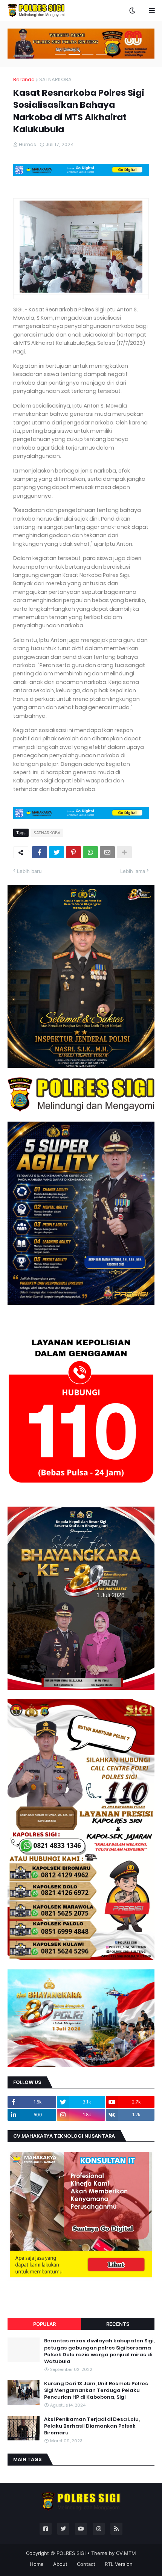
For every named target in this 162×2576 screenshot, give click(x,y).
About (60, 2564)
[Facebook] (40, 852)
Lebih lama (133, 871)
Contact (86, 2564)
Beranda (24, 79)
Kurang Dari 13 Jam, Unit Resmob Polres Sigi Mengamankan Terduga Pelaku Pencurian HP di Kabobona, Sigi (96, 2390)
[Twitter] (57, 852)
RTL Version (119, 2564)
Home (37, 2564)
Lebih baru (29, 871)
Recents (118, 2324)
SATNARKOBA (55, 79)
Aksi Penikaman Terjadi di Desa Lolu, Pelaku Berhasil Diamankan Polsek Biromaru (92, 2426)
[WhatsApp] (90, 852)
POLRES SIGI (71, 2553)
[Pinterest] (73, 852)
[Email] (107, 852)
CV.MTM (126, 2553)
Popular (44, 2324)
